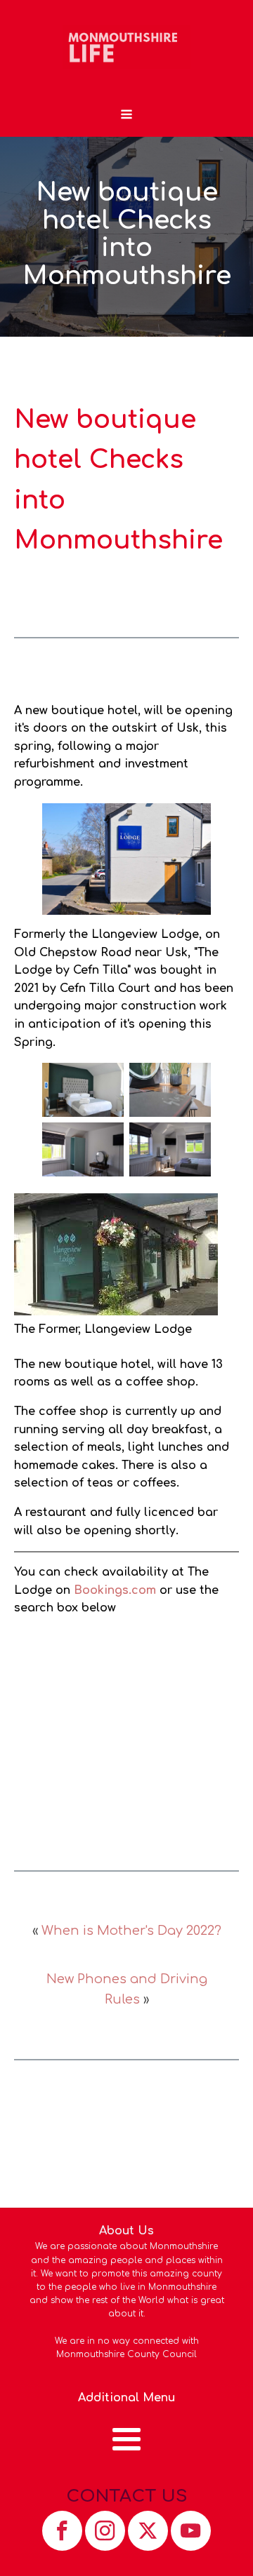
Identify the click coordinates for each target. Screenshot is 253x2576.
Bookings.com (115, 1590)
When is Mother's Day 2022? (131, 1931)
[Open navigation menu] (126, 116)
